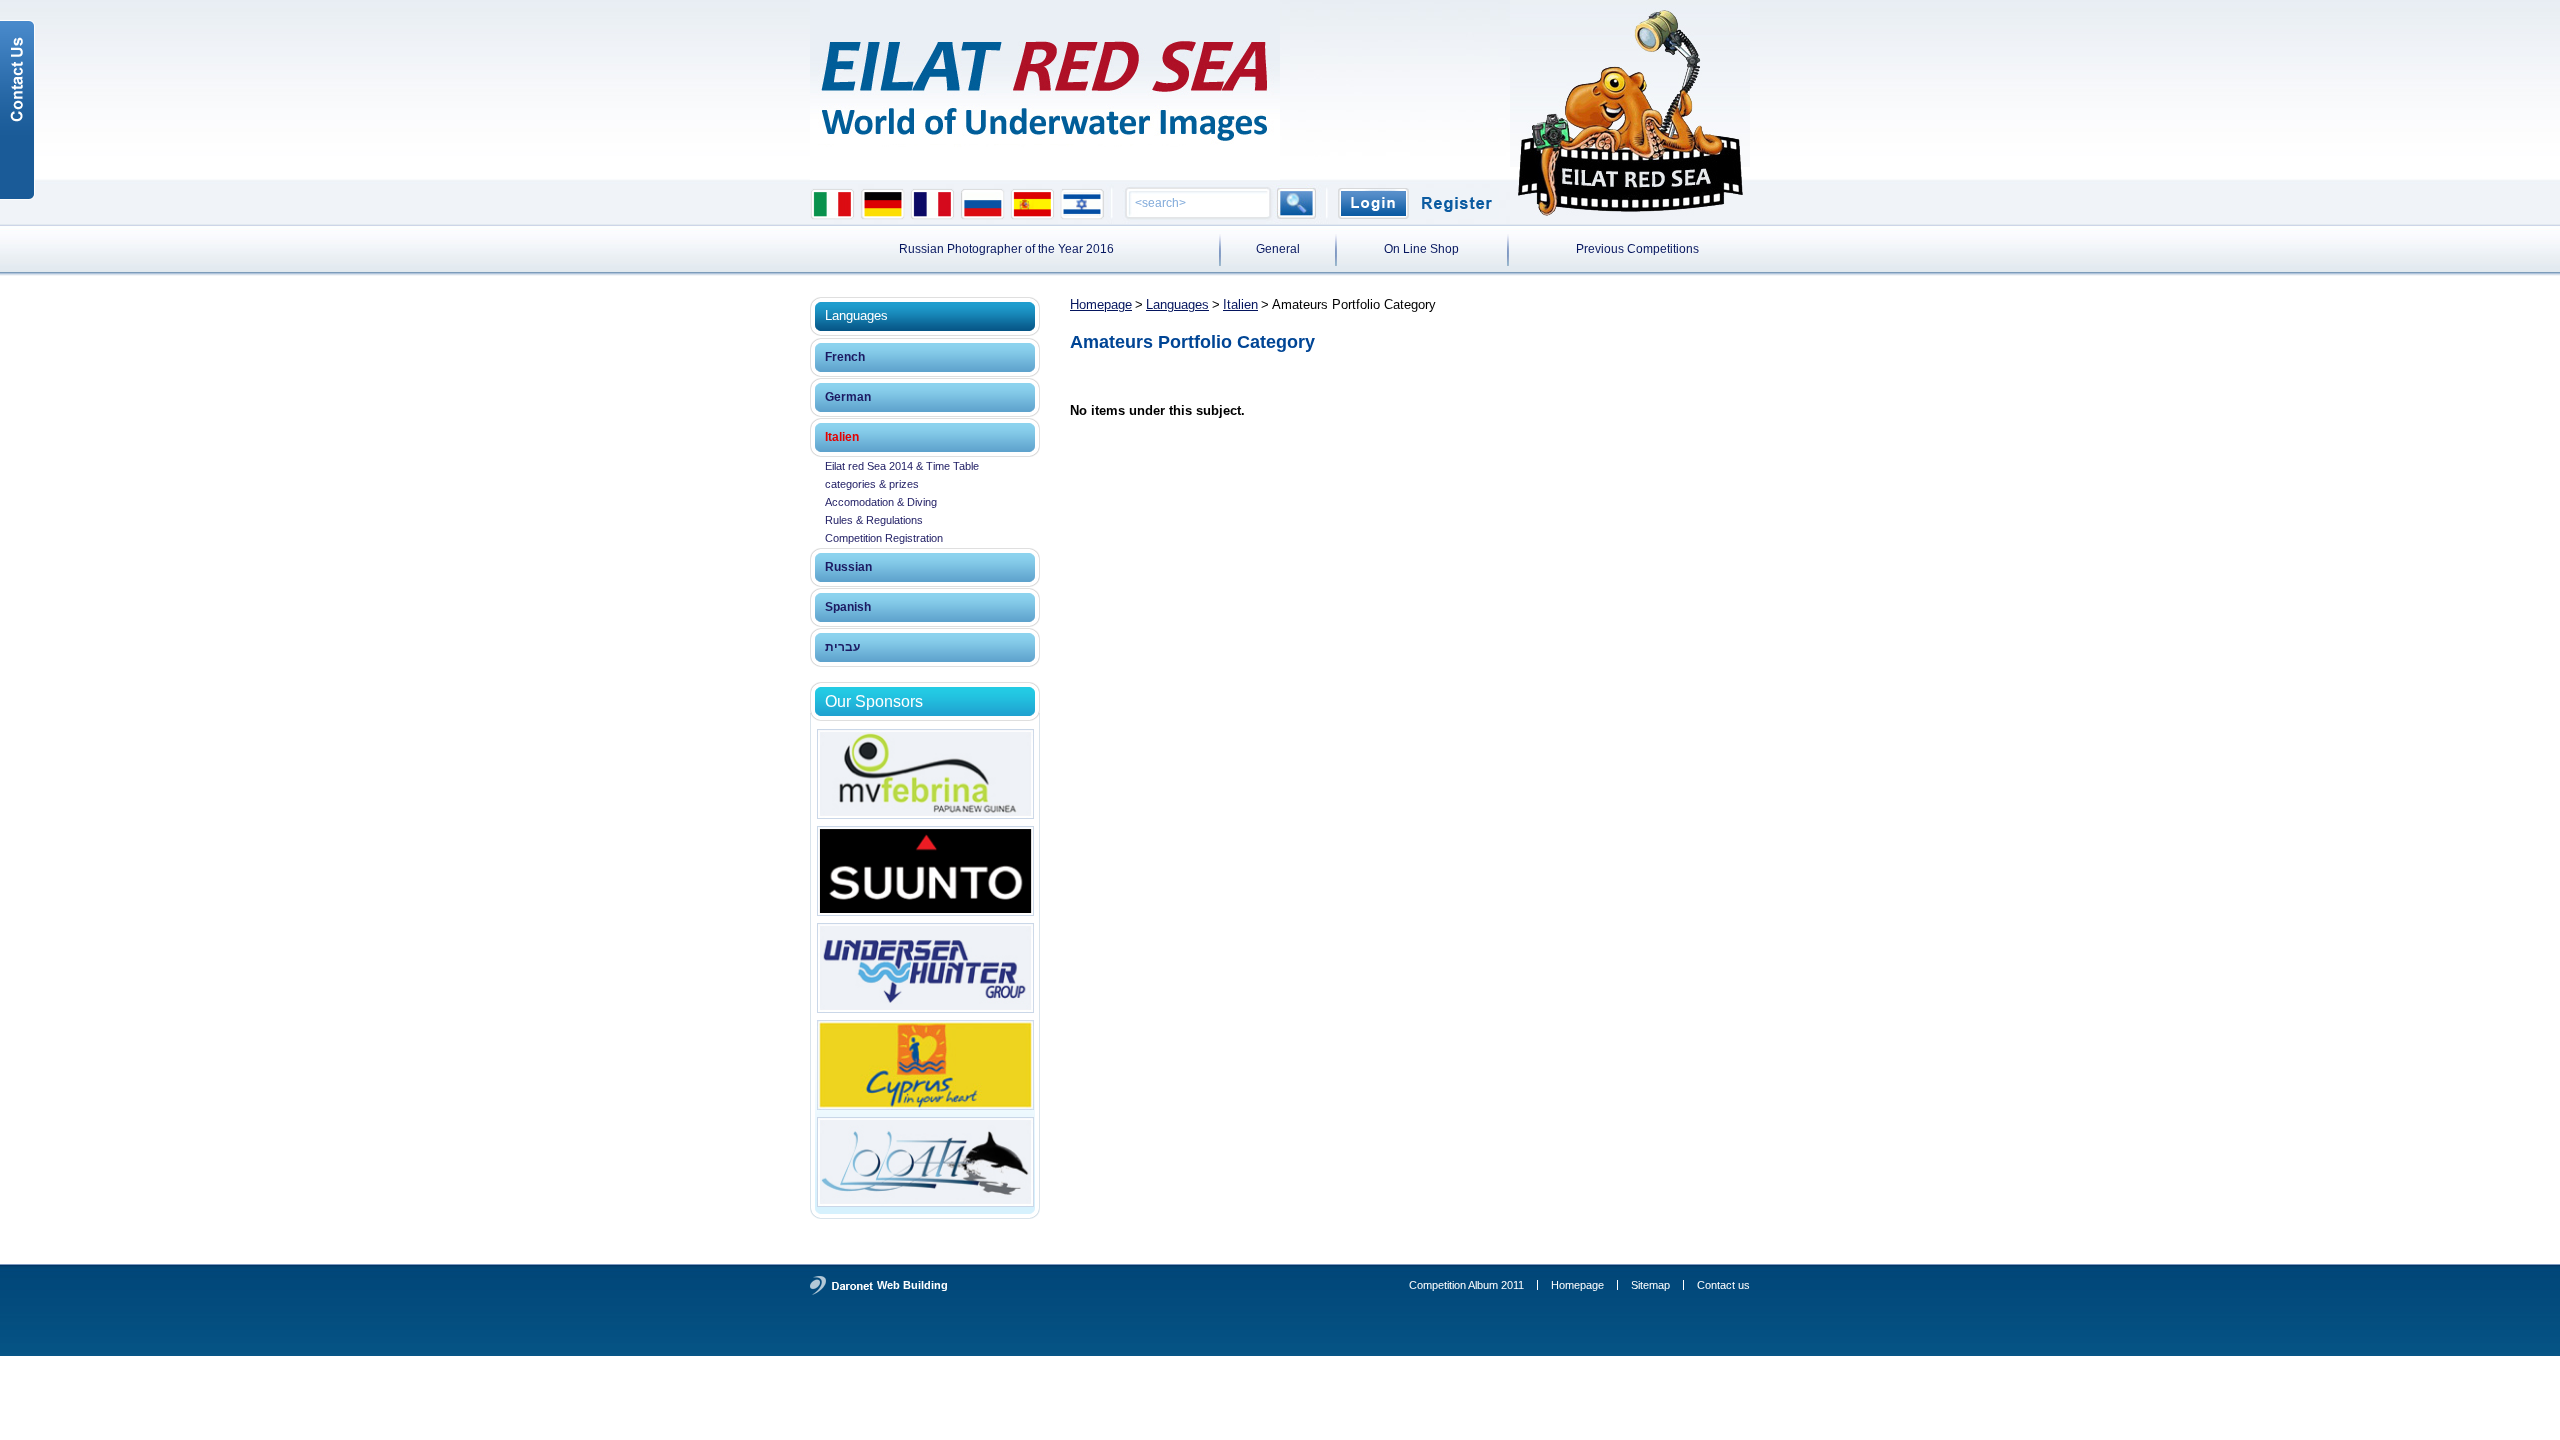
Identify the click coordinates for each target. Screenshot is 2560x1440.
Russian (848, 567)
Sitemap (1650, 1285)
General (1278, 249)
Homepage (1101, 304)
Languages (1177, 304)
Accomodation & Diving (881, 502)
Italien (842, 437)
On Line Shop (1421, 249)
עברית (842, 647)
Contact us (1723, 1285)
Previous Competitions (1637, 249)
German (848, 397)
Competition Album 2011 (1466, 1285)
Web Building (912, 1285)
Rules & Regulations (874, 520)
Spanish (848, 607)
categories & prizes (872, 484)
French (845, 357)
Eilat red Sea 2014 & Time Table (902, 466)
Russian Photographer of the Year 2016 (1006, 249)
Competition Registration (884, 538)
